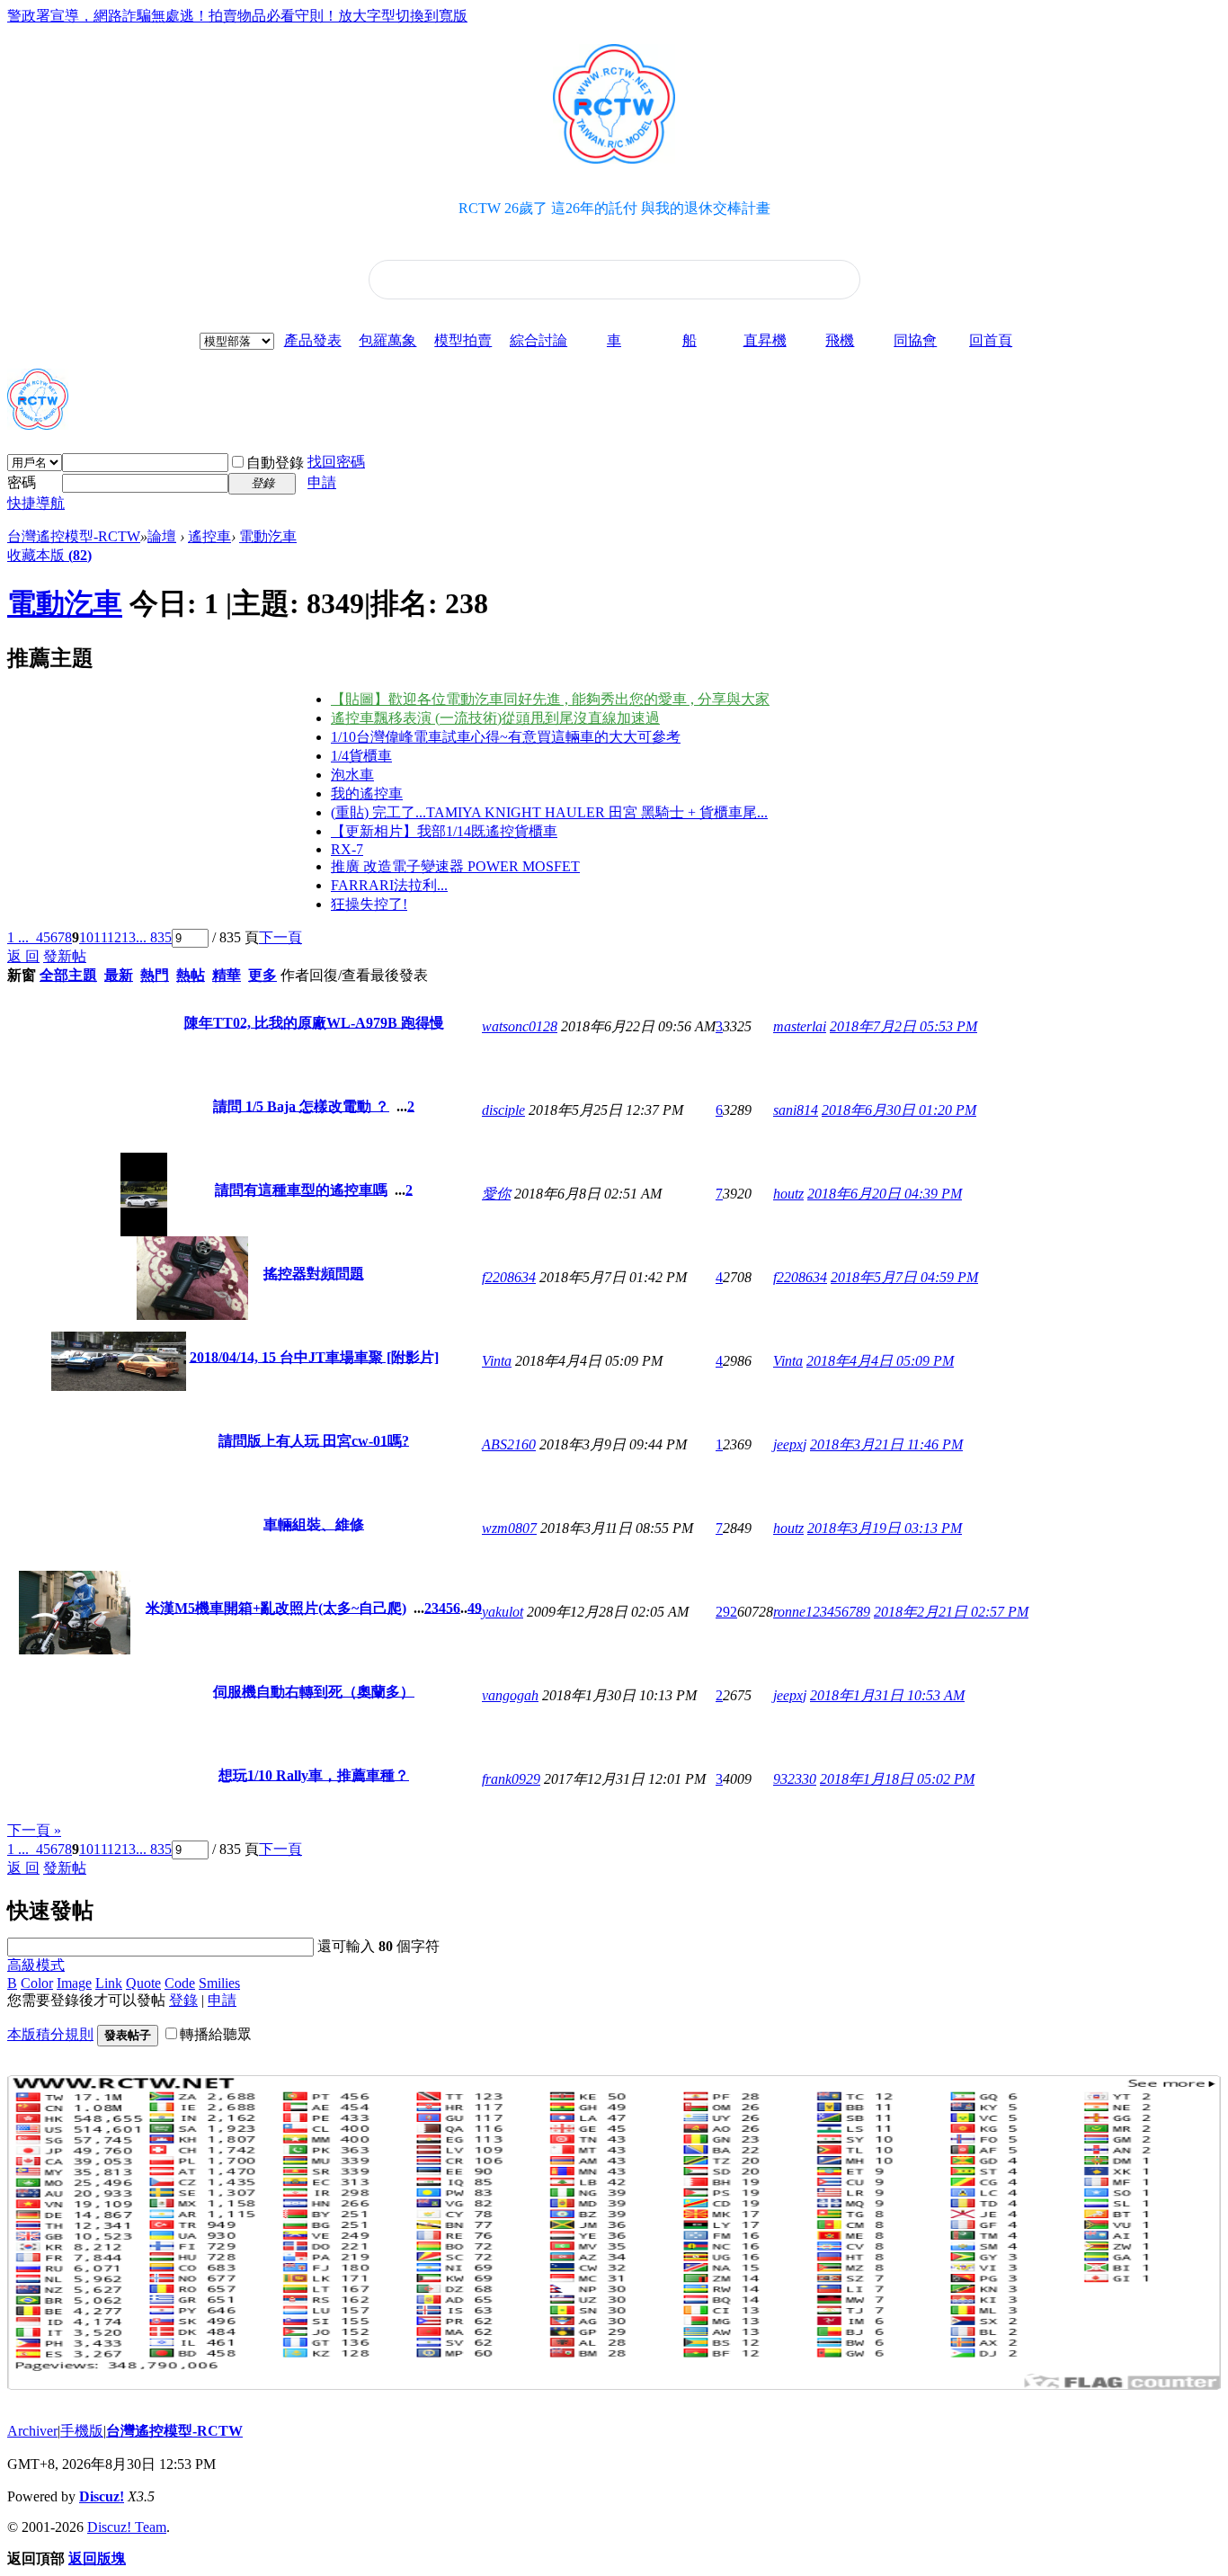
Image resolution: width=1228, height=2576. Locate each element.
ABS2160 (509, 1444)
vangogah (510, 1695)
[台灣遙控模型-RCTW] (38, 423)
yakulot (503, 1612)
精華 (227, 975)
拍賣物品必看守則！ (273, 16)
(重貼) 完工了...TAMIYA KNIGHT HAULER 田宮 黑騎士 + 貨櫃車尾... (549, 812)
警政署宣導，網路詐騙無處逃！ (108, 16)
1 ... (18, 937)
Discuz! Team (127, 2527)
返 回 (23, 956)
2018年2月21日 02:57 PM (951, 1612)
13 (129, 937)
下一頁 (280, 937)
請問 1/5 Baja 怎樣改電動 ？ (301, 1105)
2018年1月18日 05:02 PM (897, 1779)
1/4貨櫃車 (361, 756)
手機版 (82, 2431)
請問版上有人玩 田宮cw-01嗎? (314, 1440)
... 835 (154, 937)
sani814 (796, 1110)
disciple (503, 1110)
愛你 (496, 1194)
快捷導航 (36, 503)
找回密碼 (336, 462)
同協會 (915, 340)
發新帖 (65, 956)
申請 (322, 482)
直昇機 (765, 340)
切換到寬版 (432, 16)
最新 (119, 975)
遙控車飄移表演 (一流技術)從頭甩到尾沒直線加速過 (495, 718)
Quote (143, 1983)
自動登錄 (275, 463)
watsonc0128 (520, 1026)
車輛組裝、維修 (314, 1524)
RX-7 (347, 849)
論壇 (162, 536)
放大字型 (367, 16)
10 (86, 937)
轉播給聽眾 (216, 2034)
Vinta (497, 1361)
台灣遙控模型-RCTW (74, 536)
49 (475, 1607)
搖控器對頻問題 (314, 1273)
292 (726, 1612)
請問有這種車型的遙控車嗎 (301, 1189)
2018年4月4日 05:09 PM (880, 1361)
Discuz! (102, 2496)
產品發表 (313, 340)
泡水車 (352, 775)
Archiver (32, 2431)
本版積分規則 (50, 2034)
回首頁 (991, 340)
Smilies (219, 1983)
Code (180, 1983)
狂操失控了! (369, 904)
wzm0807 (509, 1528)
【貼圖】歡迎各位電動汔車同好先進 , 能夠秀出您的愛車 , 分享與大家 (550, 699)
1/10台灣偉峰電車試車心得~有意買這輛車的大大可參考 (506, 737)
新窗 (22, 975)
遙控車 (209, 536)
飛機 (840, 340)
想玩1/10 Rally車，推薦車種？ (314, 1774)
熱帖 (191, 975)
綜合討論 (538, 340)
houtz (788, 1194)
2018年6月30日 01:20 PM (899, 1110)
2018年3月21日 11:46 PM (886, 1444)
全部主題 (68, 975)
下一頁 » (34, 1830)
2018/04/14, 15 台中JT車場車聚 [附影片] (314, 1356)
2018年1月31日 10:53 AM (887, 1695)
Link (109, 1983)
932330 (795, 1779)
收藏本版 (49, 555)
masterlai (800, 1026)
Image (74, 1983)
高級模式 (36, 1965)
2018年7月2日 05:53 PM (903, 1026)
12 (114, 937)
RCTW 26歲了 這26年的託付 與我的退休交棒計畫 (614, 208)
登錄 (183, 2000)
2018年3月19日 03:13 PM (885, 1528)
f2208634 (509, 1277)
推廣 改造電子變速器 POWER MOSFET (455, 866)
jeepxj (790, 1444)
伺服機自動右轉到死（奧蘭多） (314, 1691)
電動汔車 (268, 536)
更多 (263, 975)
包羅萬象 (387, 340)
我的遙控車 (367, 793)
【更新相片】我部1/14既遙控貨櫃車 (444, 831)
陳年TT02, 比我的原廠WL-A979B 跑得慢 (314, 1022)
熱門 (155, 975)
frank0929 (511, 1779)
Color (37, 1983)
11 (100, 937)
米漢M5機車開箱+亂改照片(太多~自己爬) (276, 1607)
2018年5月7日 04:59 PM (904, 1277)
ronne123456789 (822, 1612)
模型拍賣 (463, 340)
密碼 (22, 482)
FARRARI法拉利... (389, 885)
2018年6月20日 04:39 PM (885, 1194)
